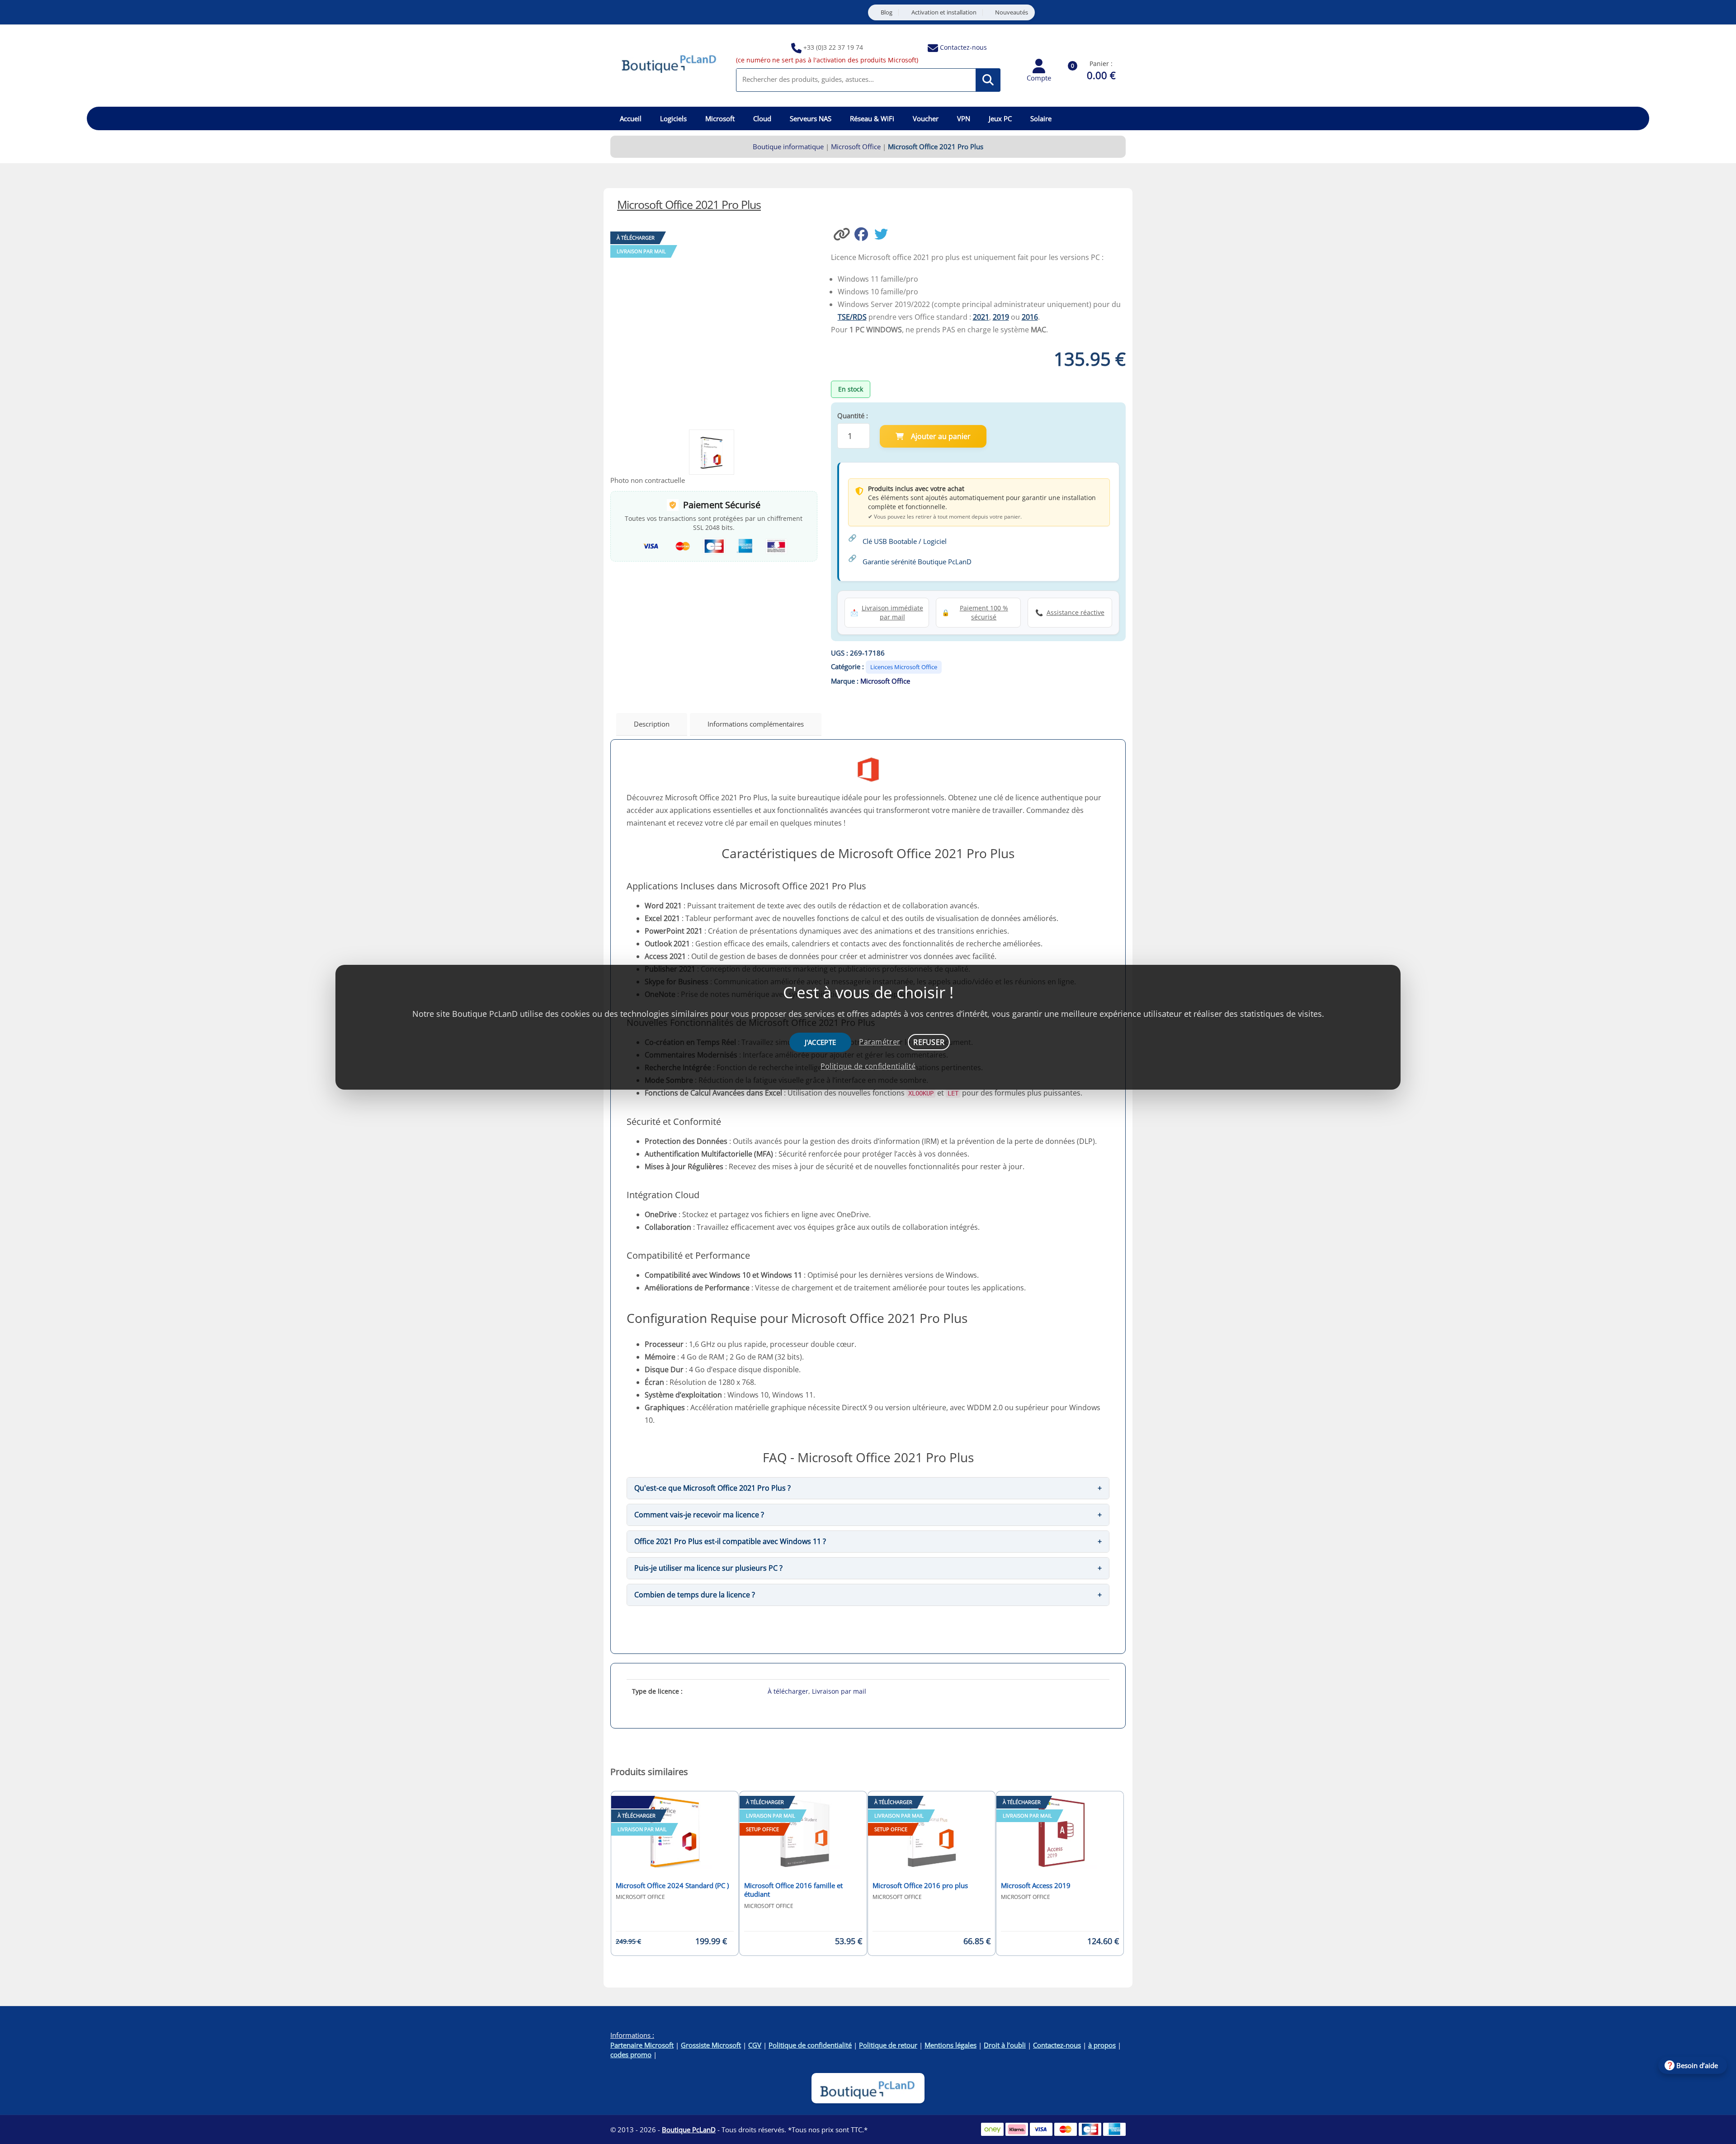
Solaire (1041, 118)
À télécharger (788, 1691)
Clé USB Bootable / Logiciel (905, 541)
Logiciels (673, 118)
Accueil (631, 118)
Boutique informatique (788, 146)
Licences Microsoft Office (904, 667)
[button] (843, 233)
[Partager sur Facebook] (864, 233)
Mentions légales (951, 2045)
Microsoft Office (856, 146)
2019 (1001, 317)
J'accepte (821, 1042)
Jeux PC (1000, 118)
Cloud (762, 118)
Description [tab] (652, 724)
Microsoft (720, 118)
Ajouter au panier (941, 436)
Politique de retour (888, 2045)
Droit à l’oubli (1005, 2045)
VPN (964, 118)
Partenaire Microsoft (642, 2045)
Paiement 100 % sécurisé (984, 612)
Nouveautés (1012, 12)
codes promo (631, 2054)
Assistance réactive (1076, 612)
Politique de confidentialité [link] (868, 1066)
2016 (1030, 317)
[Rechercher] (988, 80)
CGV (755, 2045)
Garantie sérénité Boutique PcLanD (917, 562)
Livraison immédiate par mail (892, 612)
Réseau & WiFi (872, 118)
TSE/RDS (852, 317)
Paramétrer (880, 1042)
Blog (887, 12)
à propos (1102, 2045)
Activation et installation (944, 12)
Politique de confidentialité (810, 2045)
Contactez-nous (963, 47)
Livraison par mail (839, 1691)
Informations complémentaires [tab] (756, 724)
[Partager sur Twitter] (883, 233)
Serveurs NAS (811, 118)
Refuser (929, 1042)
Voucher (926, 118)
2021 (981, 317)
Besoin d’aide (1697, 2065)
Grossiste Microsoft (711, 2045)
